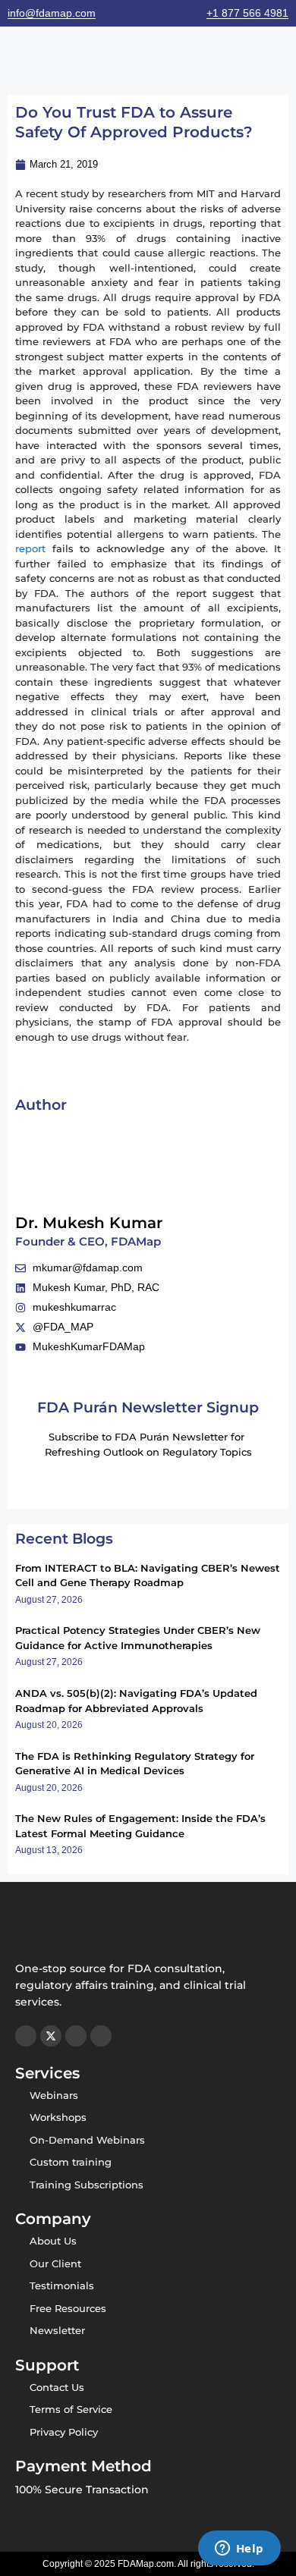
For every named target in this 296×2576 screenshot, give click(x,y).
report (30, 548)
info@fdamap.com (52, 13)
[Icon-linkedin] (101, 2036)
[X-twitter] (51, 2036)
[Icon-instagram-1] (26, 2036)
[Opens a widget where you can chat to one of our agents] (239, 2549)
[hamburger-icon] (17, 57)
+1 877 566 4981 (247, 13)
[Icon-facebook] (76, 2036)
